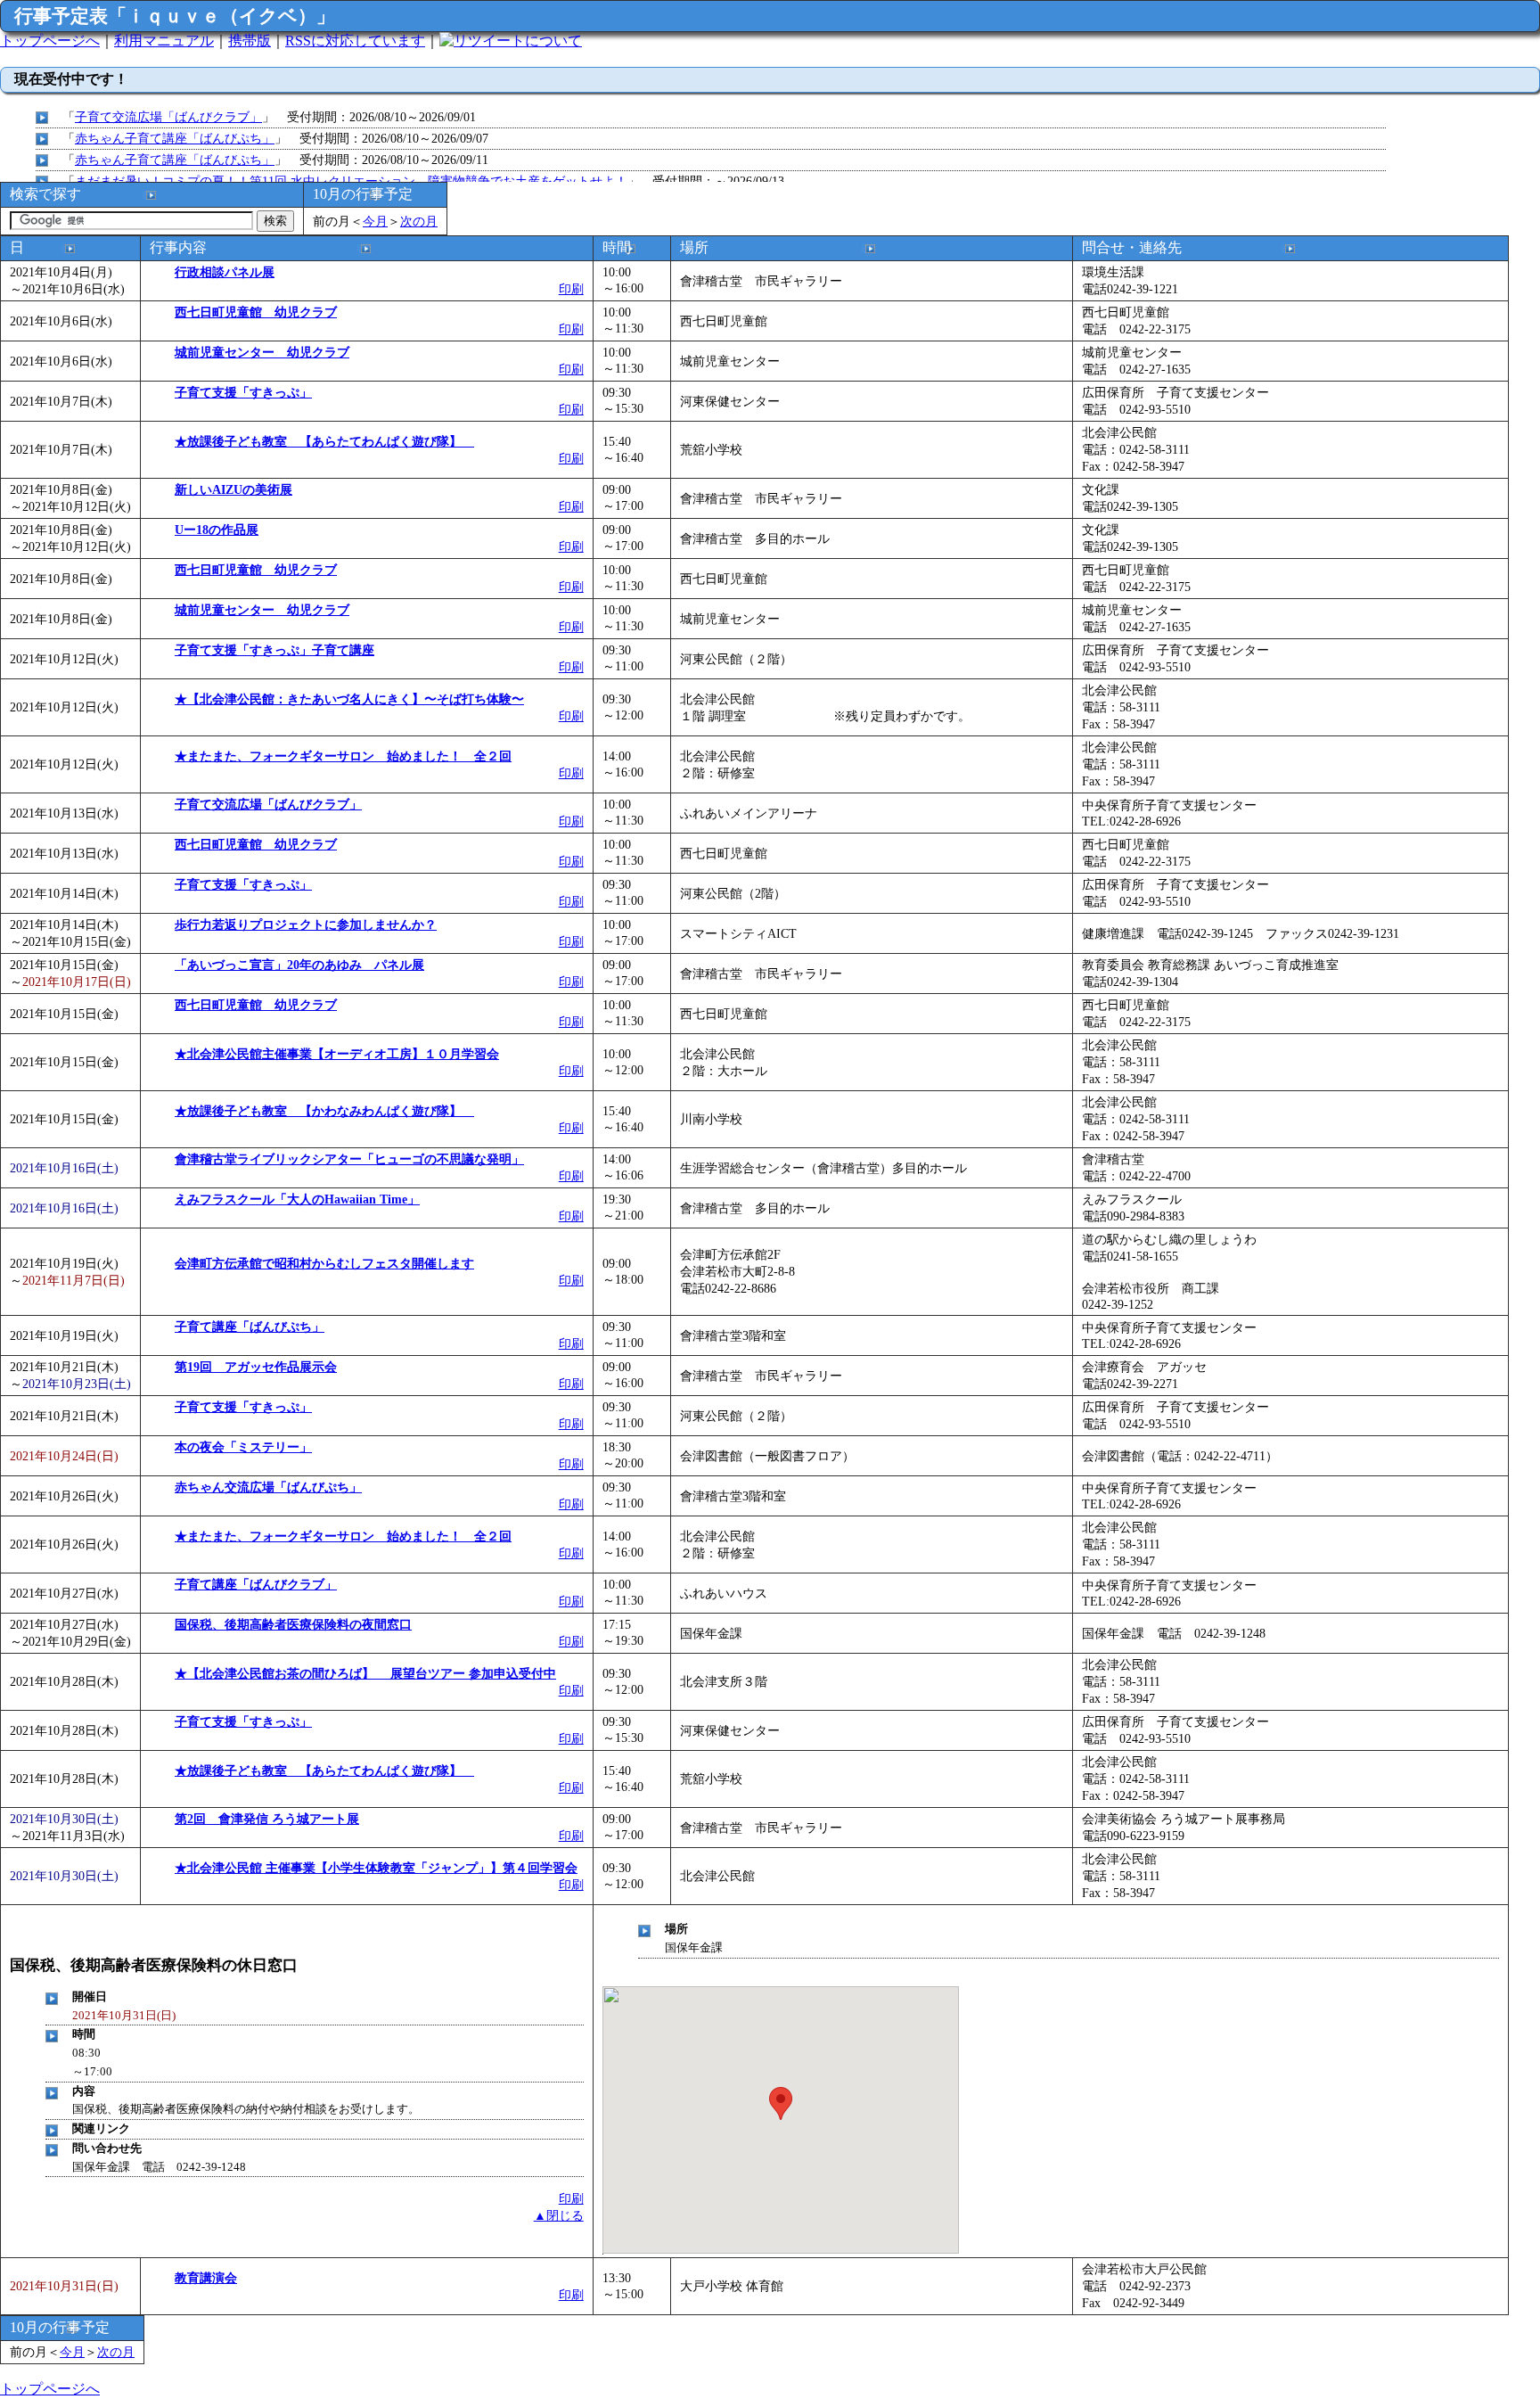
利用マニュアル (164, 41)
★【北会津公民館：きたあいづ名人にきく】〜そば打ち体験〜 (349, 699)
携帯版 (250, 41)
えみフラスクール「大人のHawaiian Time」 (297, 1199)
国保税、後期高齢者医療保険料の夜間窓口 (293, 1624)
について (553, 41)
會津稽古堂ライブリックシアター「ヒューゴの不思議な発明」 (349, 1159)
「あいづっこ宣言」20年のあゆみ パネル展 (299, 965)
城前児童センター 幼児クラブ (262, 352)
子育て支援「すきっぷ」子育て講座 (274, 650)
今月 (375, 221)
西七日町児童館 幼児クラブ (256, 312)
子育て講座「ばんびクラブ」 (256, 1584)
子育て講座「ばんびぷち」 (250, 1327)
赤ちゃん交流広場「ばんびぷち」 (268, 1487)
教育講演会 (206, 2278)
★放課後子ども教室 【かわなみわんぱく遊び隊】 (324, 1111)
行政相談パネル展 (225, 272)
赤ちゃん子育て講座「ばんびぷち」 (175, 138)
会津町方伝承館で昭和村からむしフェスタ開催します (324, 1263)
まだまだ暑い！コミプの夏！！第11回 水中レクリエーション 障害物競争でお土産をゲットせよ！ (351, 181)
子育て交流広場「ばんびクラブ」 (168, 117)
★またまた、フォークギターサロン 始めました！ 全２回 (343, 756)
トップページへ (50, 41)
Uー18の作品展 (217, 530)
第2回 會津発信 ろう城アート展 (267, 1819)
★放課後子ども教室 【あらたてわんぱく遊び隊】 (324, 441)
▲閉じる (559, 2215)
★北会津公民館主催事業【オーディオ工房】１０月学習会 (337, 1054)
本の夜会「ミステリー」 (243, 1447)
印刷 (571, 289)
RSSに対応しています (355, 41)
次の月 (419, 221)
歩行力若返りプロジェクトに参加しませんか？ (306, 924)
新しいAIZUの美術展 (233, 489)
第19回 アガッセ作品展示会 (256, 1367)
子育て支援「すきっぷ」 (243, 392)
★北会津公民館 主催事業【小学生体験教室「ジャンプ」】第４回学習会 (376, 1868)
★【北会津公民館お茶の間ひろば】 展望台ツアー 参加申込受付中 (365, 1673)
